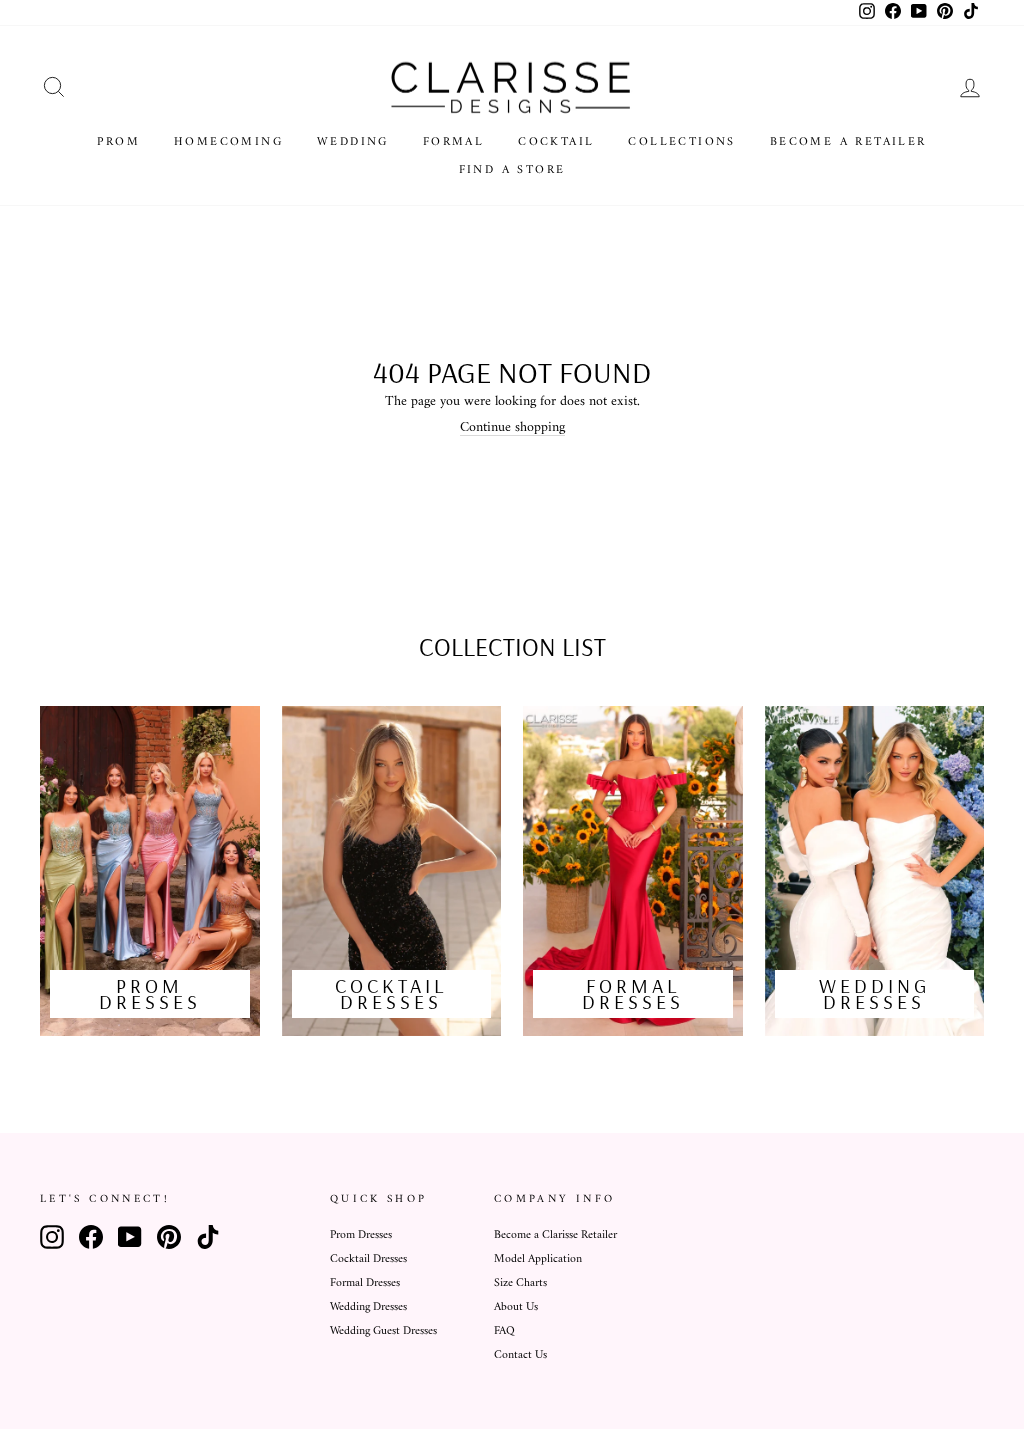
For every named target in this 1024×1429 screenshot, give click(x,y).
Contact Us (520, 1355)
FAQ (504, 1331)
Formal (453, 142)
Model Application (538, 1259)
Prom (118, 142)
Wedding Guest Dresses (383, 1331)
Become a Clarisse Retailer (555, 1235)
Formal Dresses (365, 1283)
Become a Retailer (848, 142)
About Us (516, 1307)
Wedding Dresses (368, 1307)
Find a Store (512, 170)
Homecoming (228, 142)
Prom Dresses (361, 1235)
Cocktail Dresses (368, 1259)
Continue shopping (512, 428)
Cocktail (556, 142)
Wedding (353, 142)
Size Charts (520, 1283)
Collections (681, 142)
